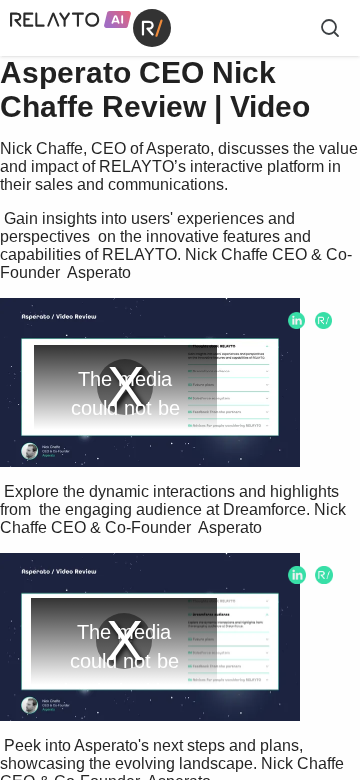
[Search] (330, 28)
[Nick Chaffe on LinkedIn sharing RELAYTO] (296, 320)
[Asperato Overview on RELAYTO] (323, 320)
